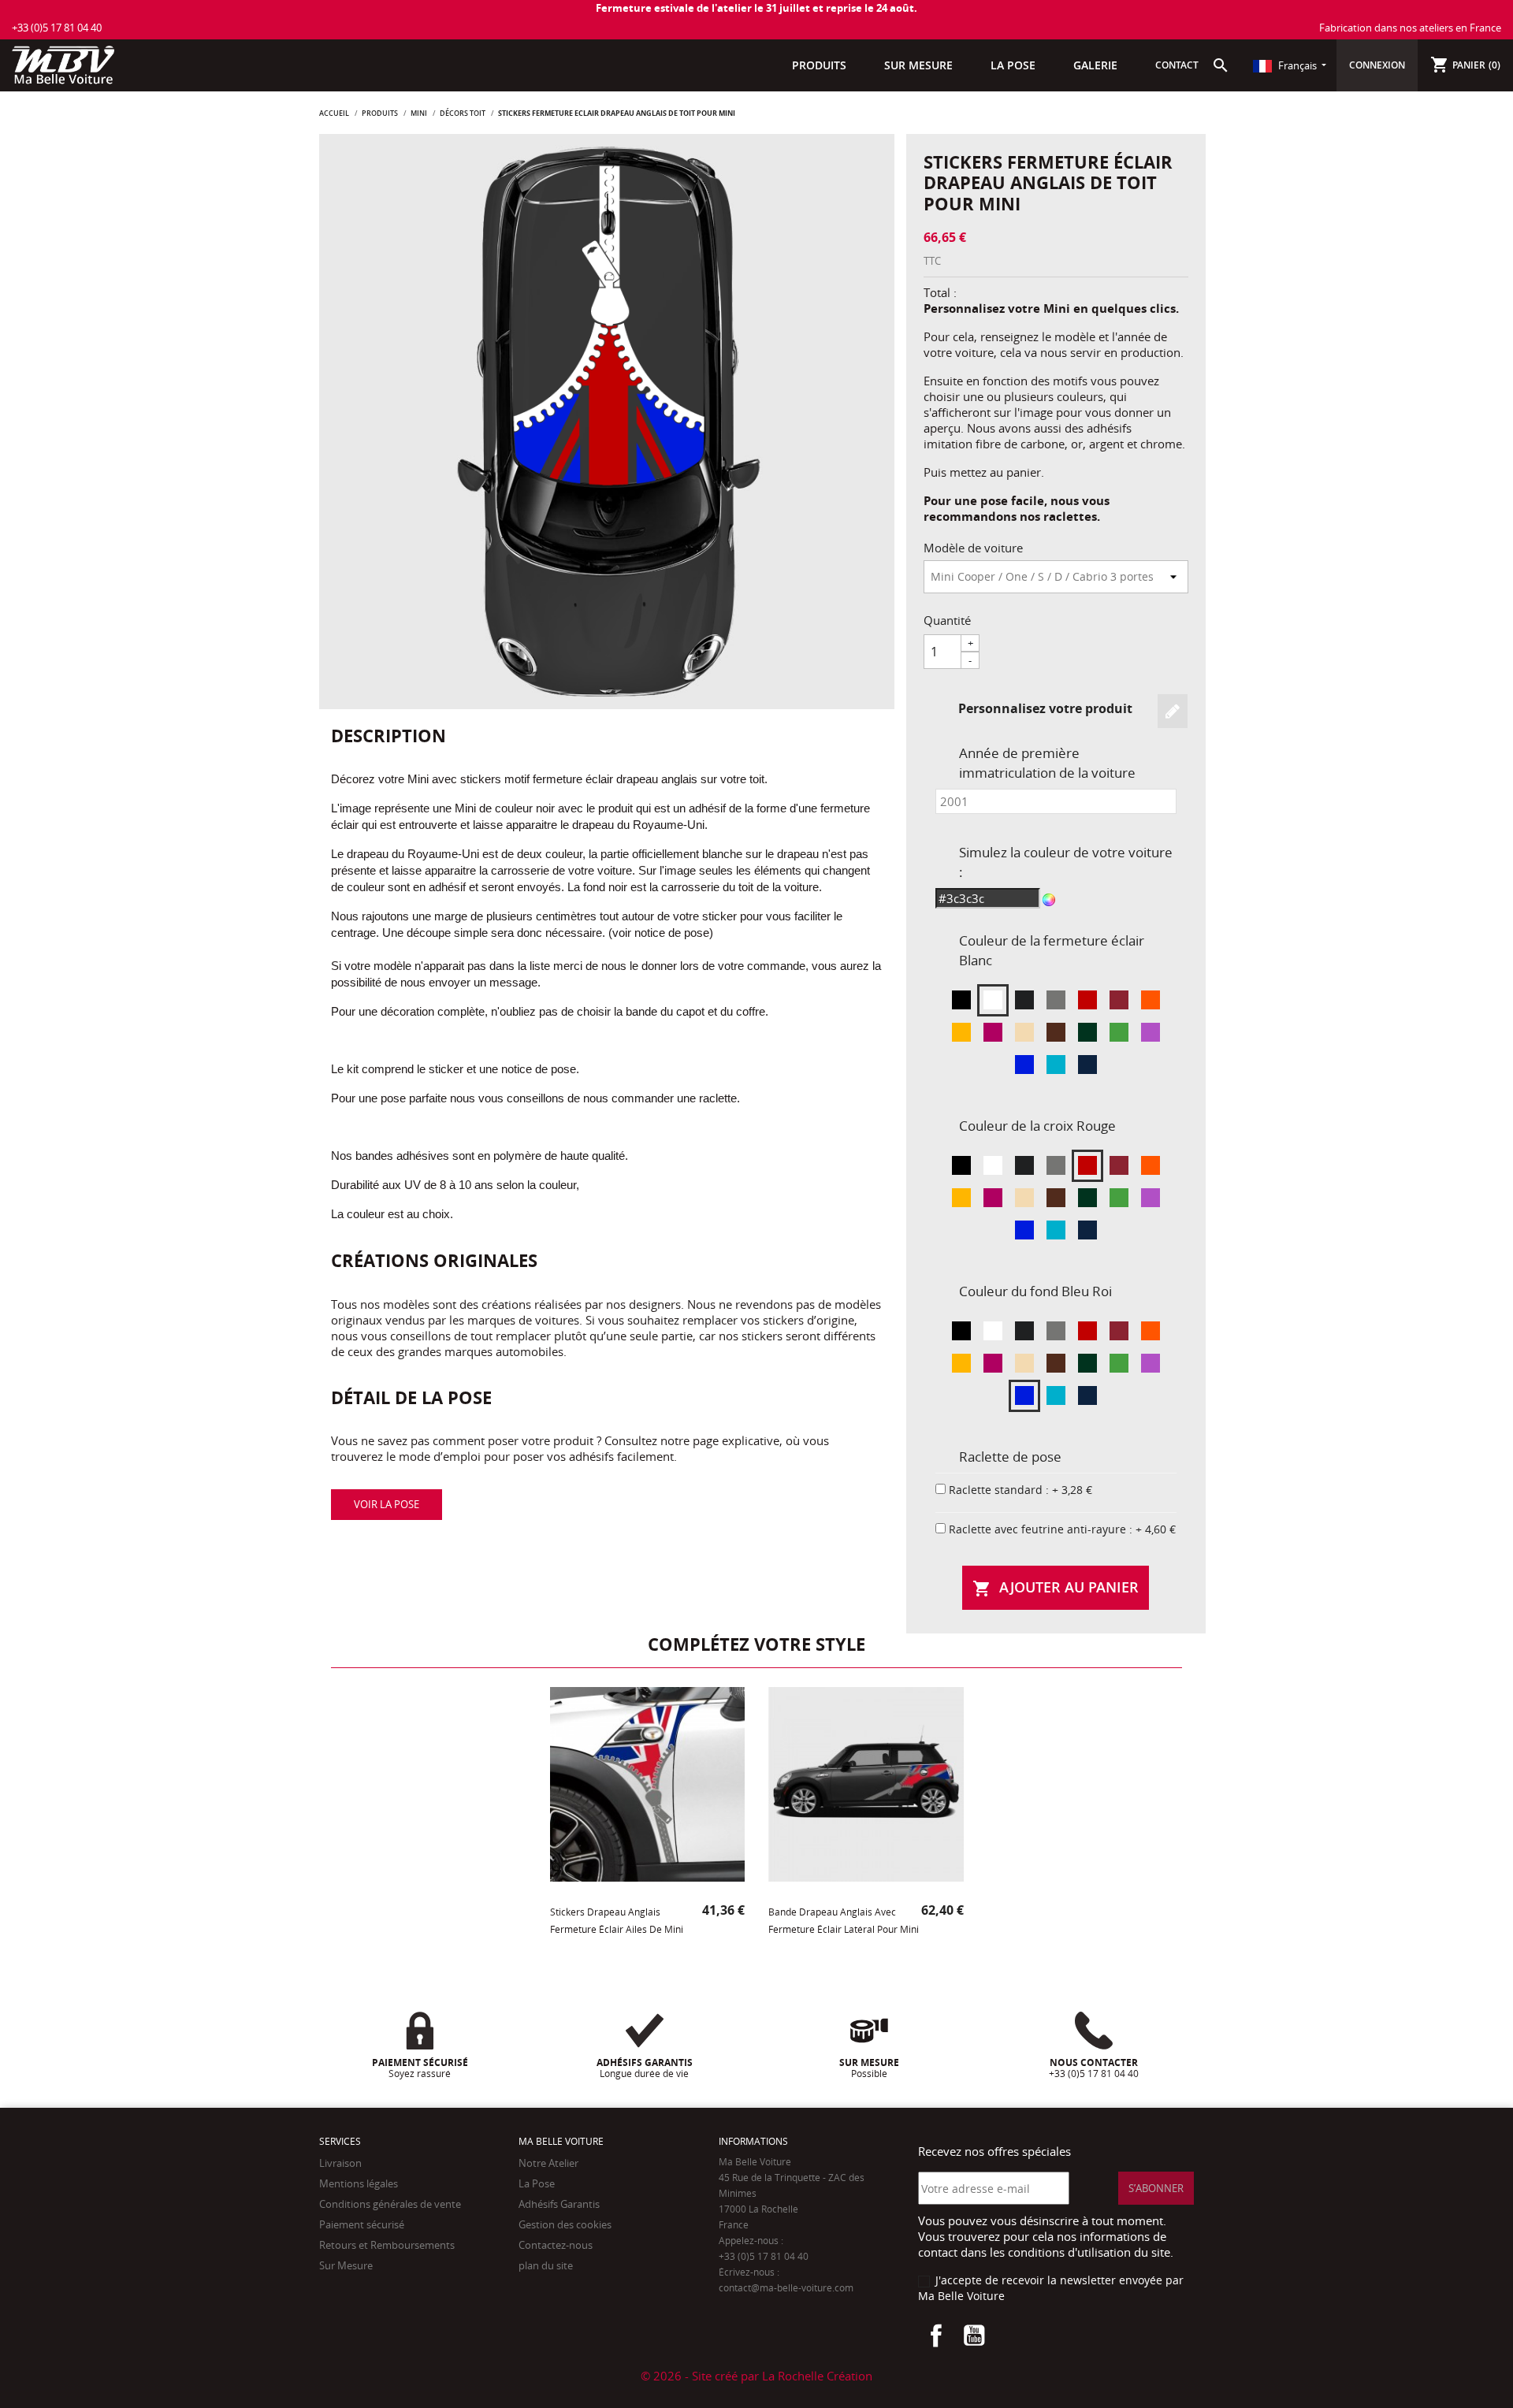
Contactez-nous (556, 2245)
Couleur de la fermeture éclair (1052, 950)
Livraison (340, 2163)
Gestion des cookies (565, 2224)
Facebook (936, 2336)
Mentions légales (359, 2183)
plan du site (546, 2265)
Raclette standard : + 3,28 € (1020, 1490)
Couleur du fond (1035, 1291)
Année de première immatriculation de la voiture (1047, 763)
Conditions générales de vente (390, 2204)
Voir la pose (387, 1504)
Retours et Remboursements (387, 2245)
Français (1297, 65)
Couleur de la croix (1037, 1126)
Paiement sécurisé (362, 2224)
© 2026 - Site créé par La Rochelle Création (756, 2376)
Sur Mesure (346, 2265)
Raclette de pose (1010, 1457)
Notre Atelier (548, 2163)
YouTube (974, 2336)
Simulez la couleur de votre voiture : (1066, 862)
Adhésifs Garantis (559, 2204)
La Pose (537, 2183)
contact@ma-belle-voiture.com (786, 2288)
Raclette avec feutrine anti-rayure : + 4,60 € (1062, 1529)
